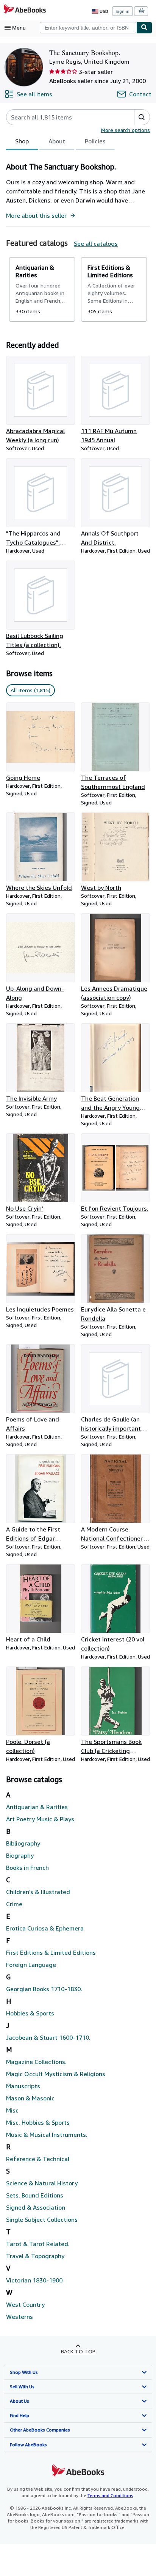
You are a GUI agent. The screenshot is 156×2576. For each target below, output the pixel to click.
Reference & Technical (38, 2159)
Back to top (78, 2351)
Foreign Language (31, 1965)
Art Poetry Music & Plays (40, 1819)
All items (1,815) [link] (30, 690)
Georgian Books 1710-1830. (44, 1989)
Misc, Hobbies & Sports (38, 2122)
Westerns (19, 2317)
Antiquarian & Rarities (37, 1807)
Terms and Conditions (110, 2495)
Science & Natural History (42, 2183)
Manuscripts (23, 2086)
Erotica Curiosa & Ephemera (45, 1928)
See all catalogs (96, 243)
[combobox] (88, 28)
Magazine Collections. (36, 2062)
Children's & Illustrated (38, 1892)
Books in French (27, 1868)
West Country (25, 2304)
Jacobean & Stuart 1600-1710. (48, 2037)
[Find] (144, 28)
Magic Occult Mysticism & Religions (56, 2074)
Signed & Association (36, 2207)
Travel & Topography (35, 2256)
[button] (142, 117)
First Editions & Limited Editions (51, 1952)
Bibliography (23, 1843)
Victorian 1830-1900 (34, 2280)
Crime (14, 1904)
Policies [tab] (95, 141)
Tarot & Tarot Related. (38, 2244)
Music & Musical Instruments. (47, 2135)
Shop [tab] (22, 141)
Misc (12, 2110)
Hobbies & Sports (30, 2013)
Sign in (122, 11)
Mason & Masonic (30, 2098)
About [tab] (57, 141)
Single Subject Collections (42, 2219)
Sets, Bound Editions (35, 2195)
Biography (20, 1855)
